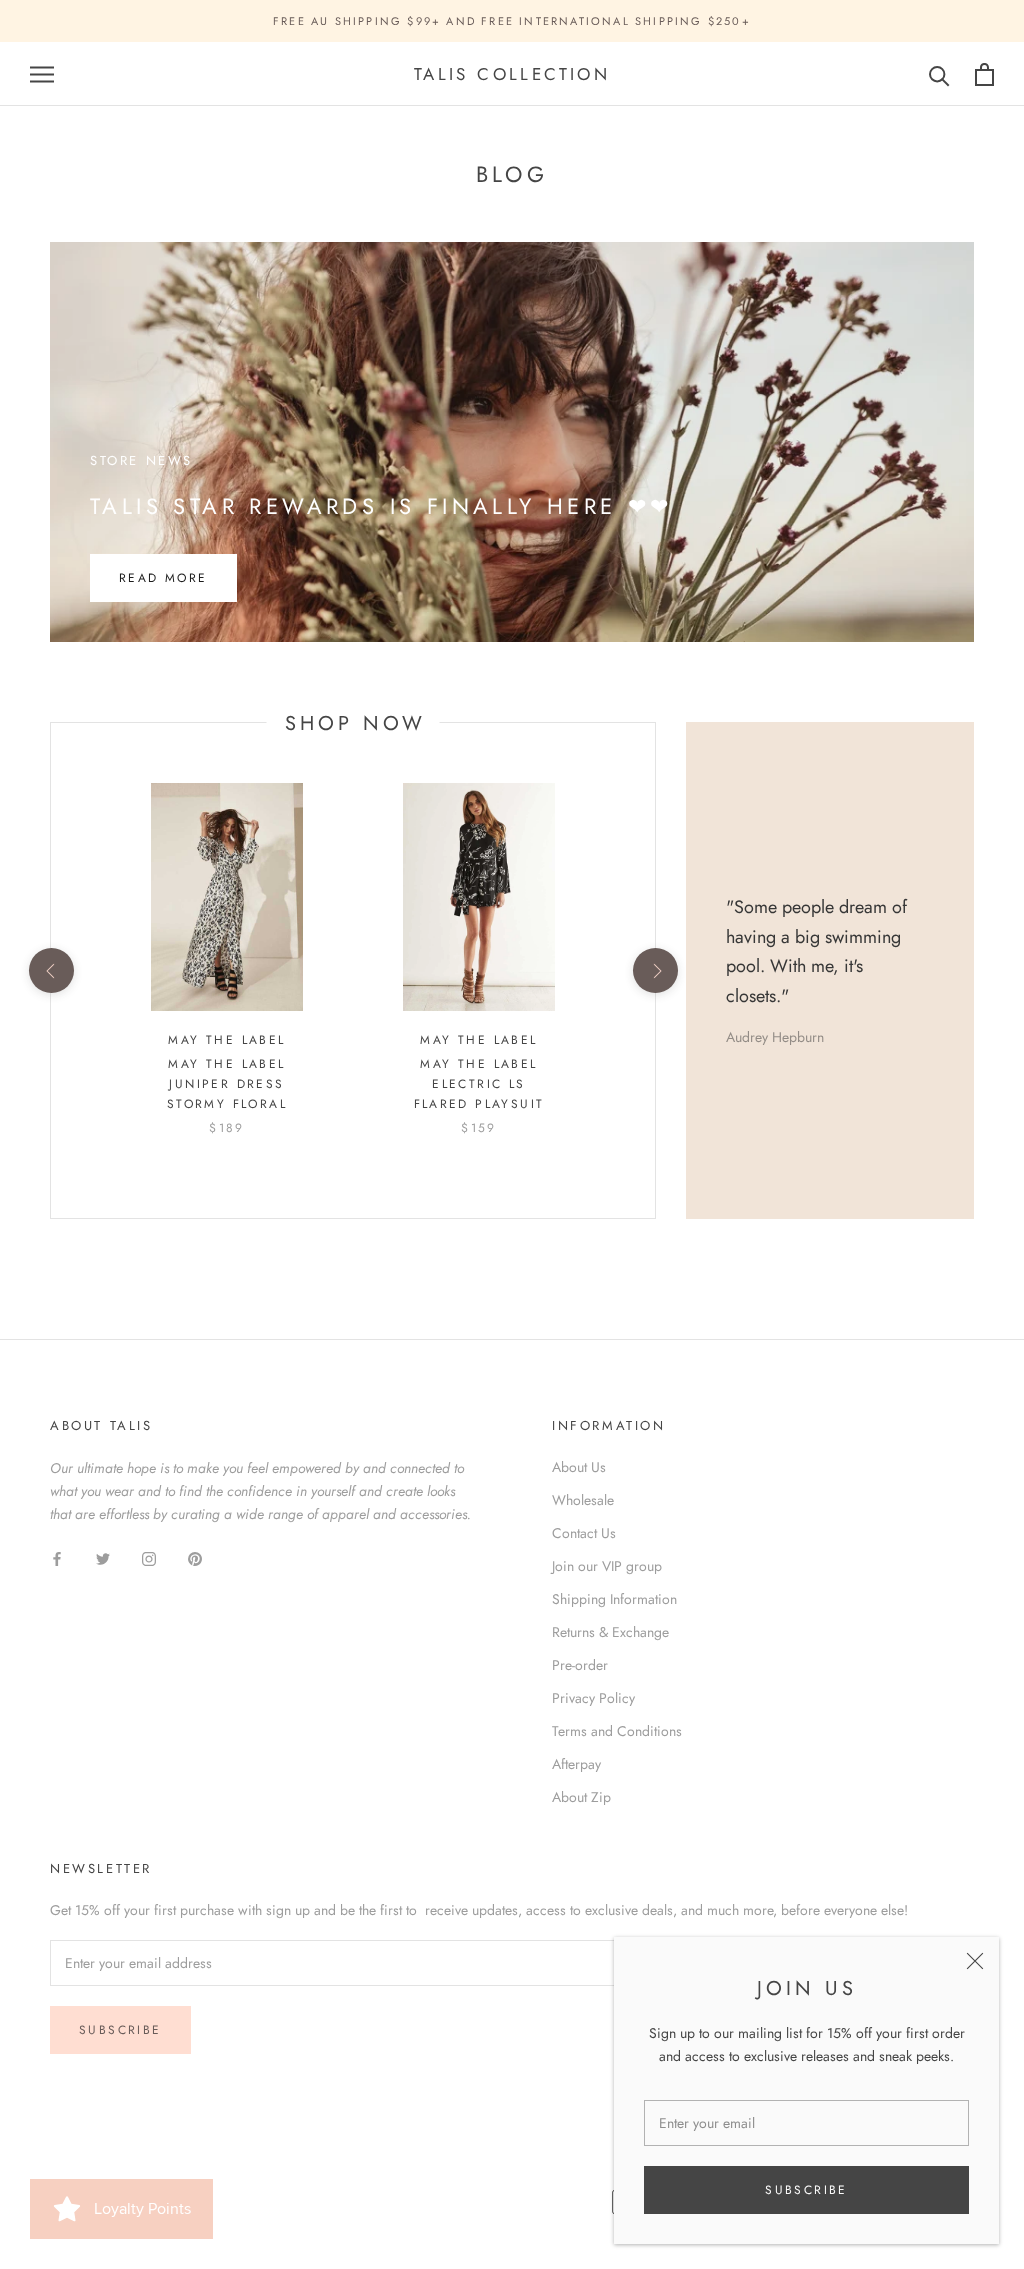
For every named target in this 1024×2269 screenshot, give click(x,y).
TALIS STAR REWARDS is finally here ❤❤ (381, 506)
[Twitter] (103, 1557)
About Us (579, 1467)
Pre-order (580, 1665)
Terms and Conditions (617, 1731)
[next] (654, 970)
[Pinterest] (195, 1557)
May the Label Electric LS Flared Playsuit (479, 1084)
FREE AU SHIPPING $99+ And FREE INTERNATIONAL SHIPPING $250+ (512, 21)
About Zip (581, 1797)
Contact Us (584, 1533)
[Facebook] (57, 1557)
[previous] (50, 970)
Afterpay (576, 1764)
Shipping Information (614, 1599)
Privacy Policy (593, 1698)
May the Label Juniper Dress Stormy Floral (227, 1084)
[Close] (975, 1961)
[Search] (939, 74)
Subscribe (806, 2190)
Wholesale (583, 1500)
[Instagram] (149, 1557)
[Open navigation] (42, 74)
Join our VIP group (607, 1566)
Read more (163, 578)
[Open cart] (984, 74)
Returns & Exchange (610, 1632)
